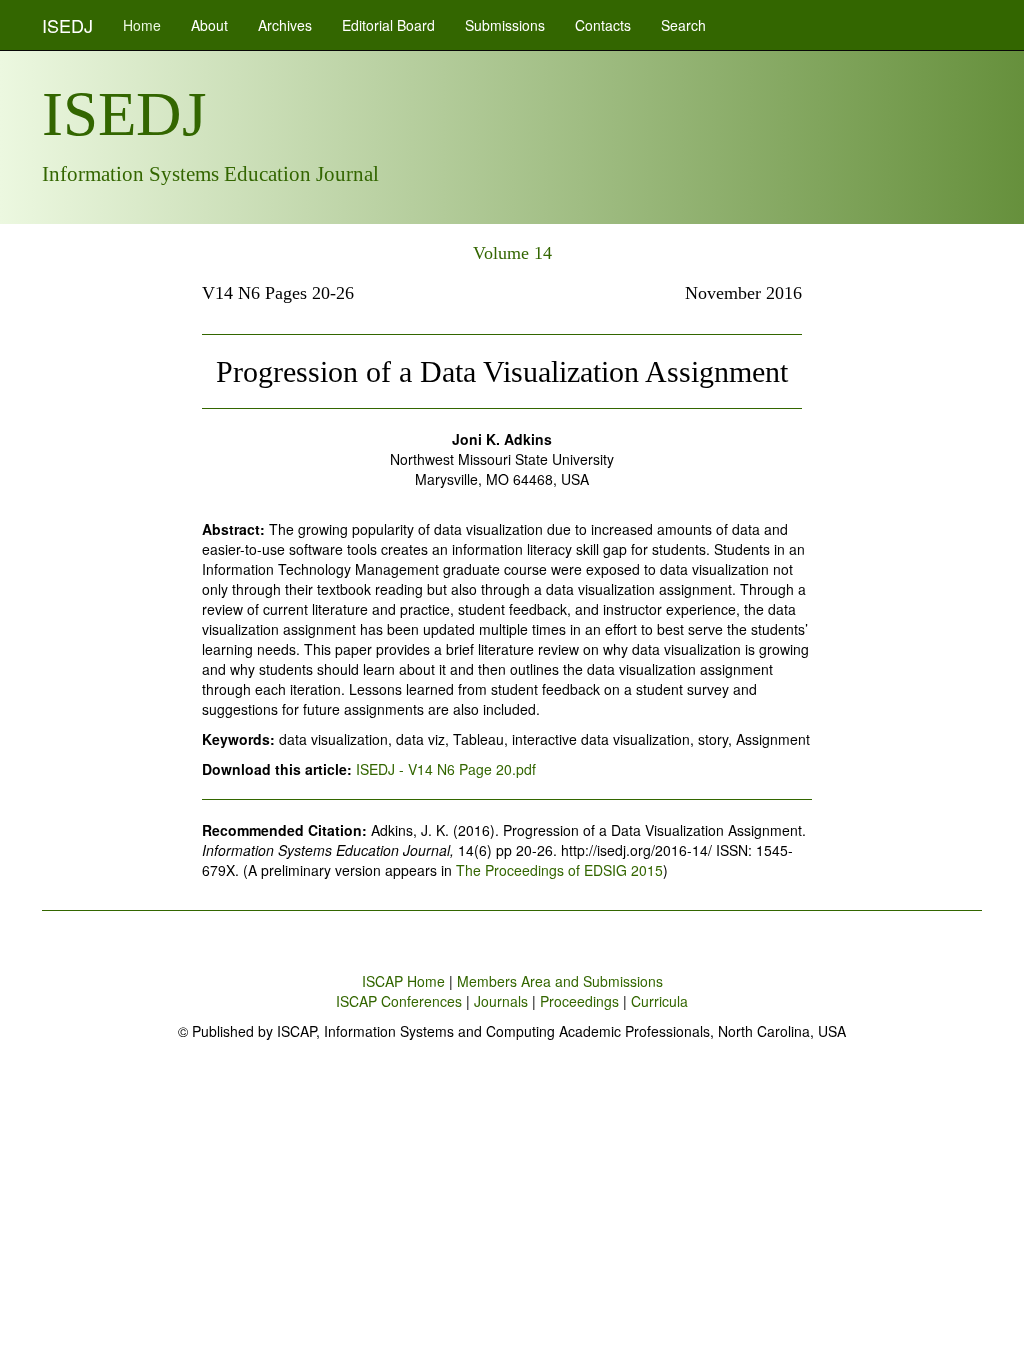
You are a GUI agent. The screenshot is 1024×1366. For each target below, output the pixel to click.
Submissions (505, 25)
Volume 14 (512, 253)
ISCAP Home (403, 981)
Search (683, 25)
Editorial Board (388, 25)
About (209, 25)
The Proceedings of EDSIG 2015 (559, 870)
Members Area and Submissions (560, 981)
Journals (501, 1001)
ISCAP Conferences (399, 1001)
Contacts (603, 25)
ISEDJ (67, 25)
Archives (285, 25)
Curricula (659, 1001)
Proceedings (579, 1001)
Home (142, 25)
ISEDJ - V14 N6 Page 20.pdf (446, 769)
